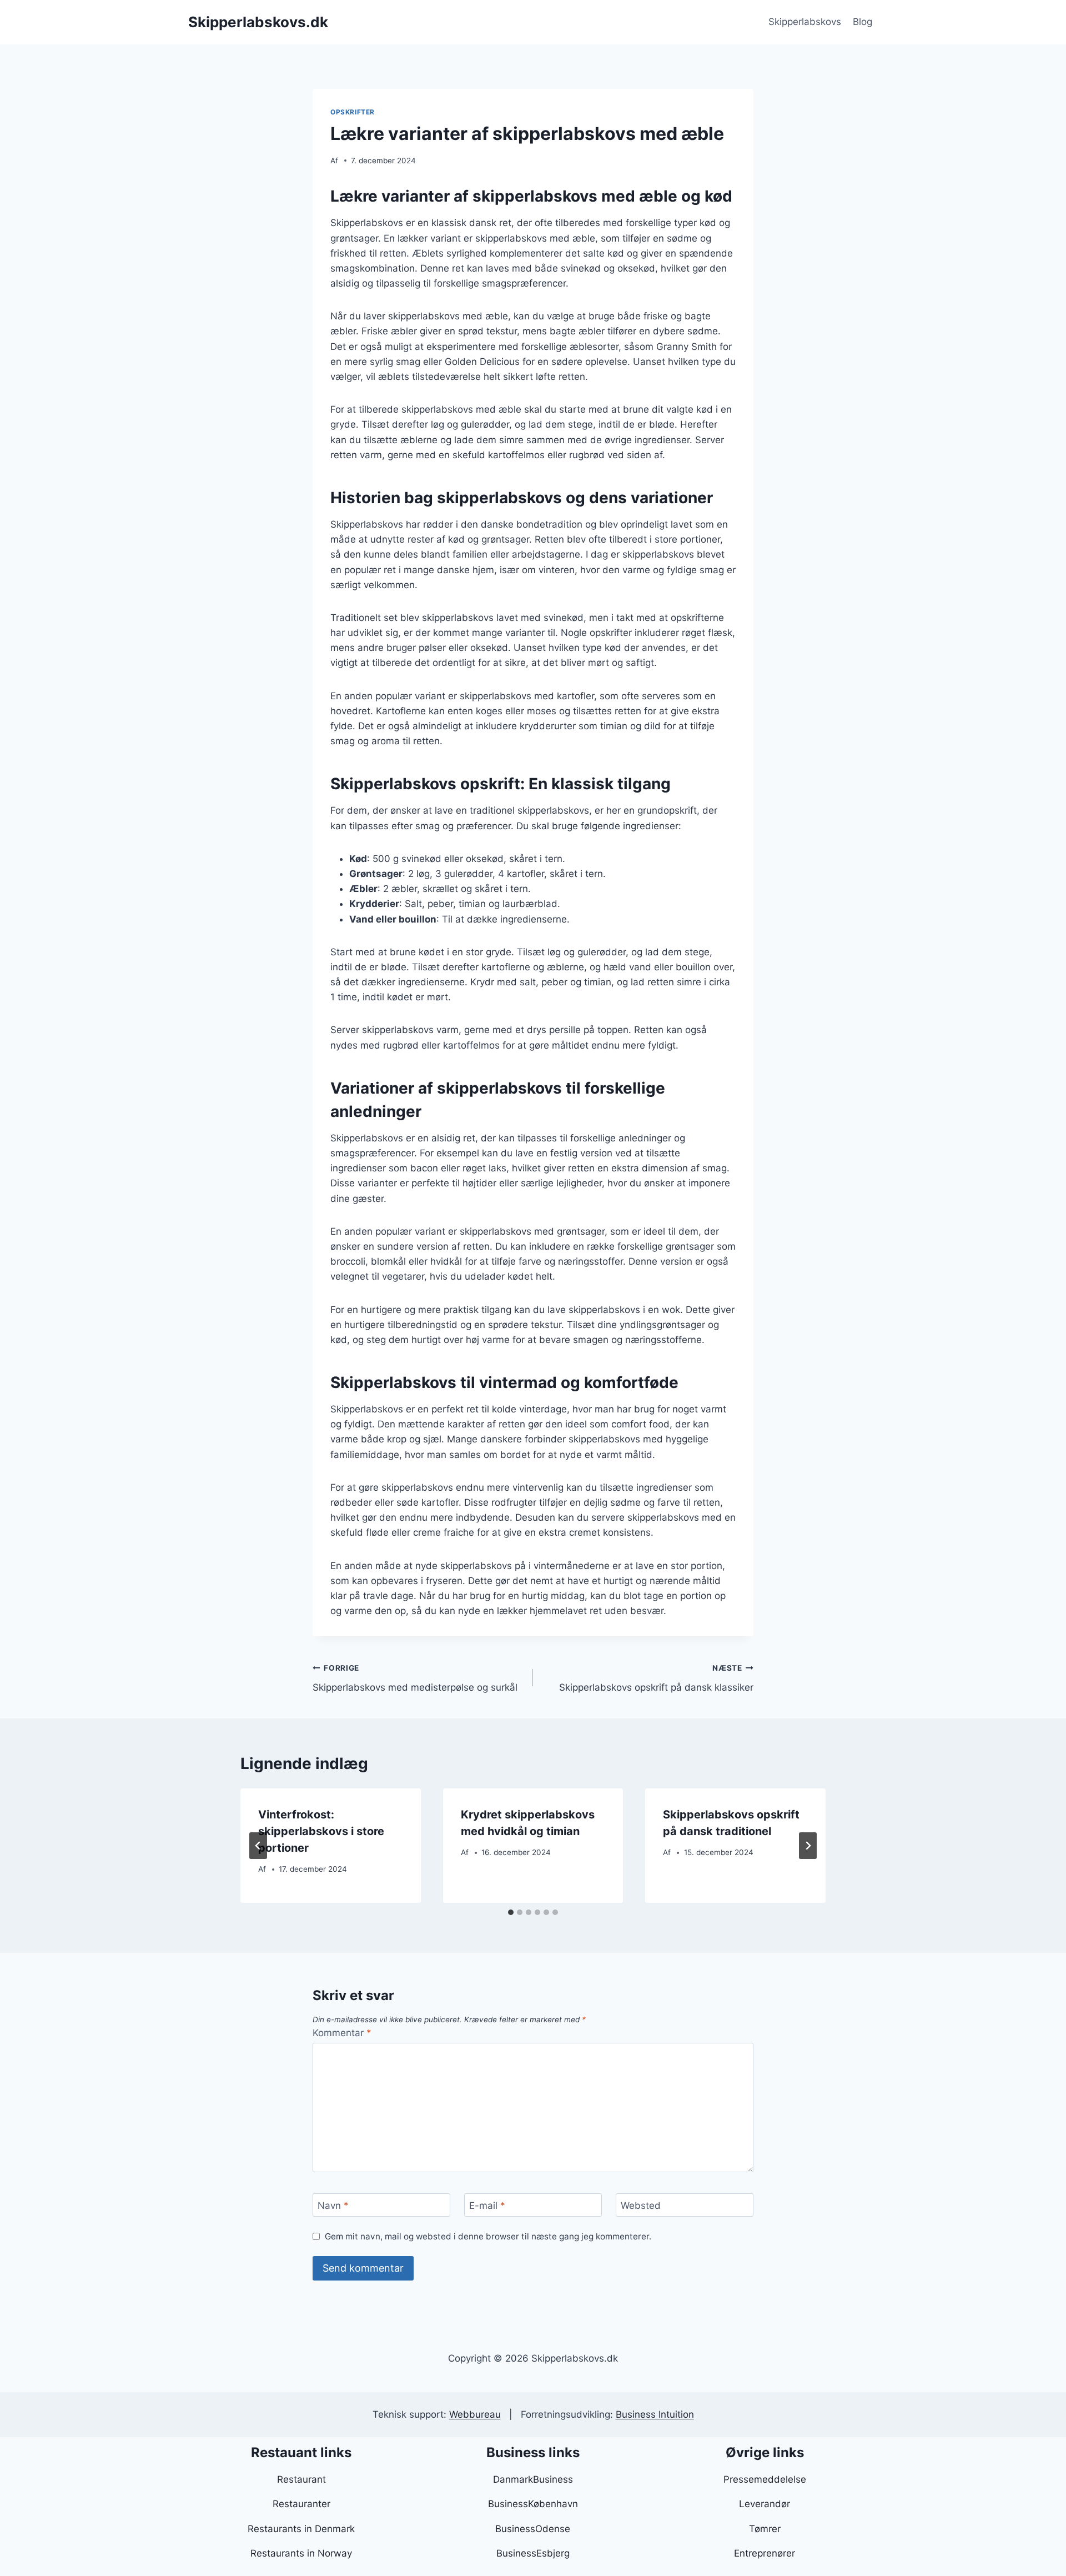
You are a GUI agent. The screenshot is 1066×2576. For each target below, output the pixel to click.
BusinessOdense (533, 2529)
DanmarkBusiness (533, 2479)
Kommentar (342, 2033)
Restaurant (301, 2479)
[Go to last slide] (258, 1846)
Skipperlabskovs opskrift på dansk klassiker (656, 1678)
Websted (641, 2206)
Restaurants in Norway (301, 2553)
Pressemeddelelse (765, 2479)
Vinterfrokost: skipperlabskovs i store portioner (321, 1831)
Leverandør (765, 2504)
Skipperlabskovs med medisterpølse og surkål (415, 1678)
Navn (333, 2206)
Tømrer (765, 2529)
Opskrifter (353, 112)
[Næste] (808, 1846)
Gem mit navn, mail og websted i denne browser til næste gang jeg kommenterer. (488, 2236)
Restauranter (301, 2504)
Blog (863, 22)
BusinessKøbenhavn (533, 2504)
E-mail (487, 2206)
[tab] (511, 1912)
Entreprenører (765, 2553)
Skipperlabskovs (805, 22)
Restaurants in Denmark (301, 2529)
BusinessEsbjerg (533, 2553)
